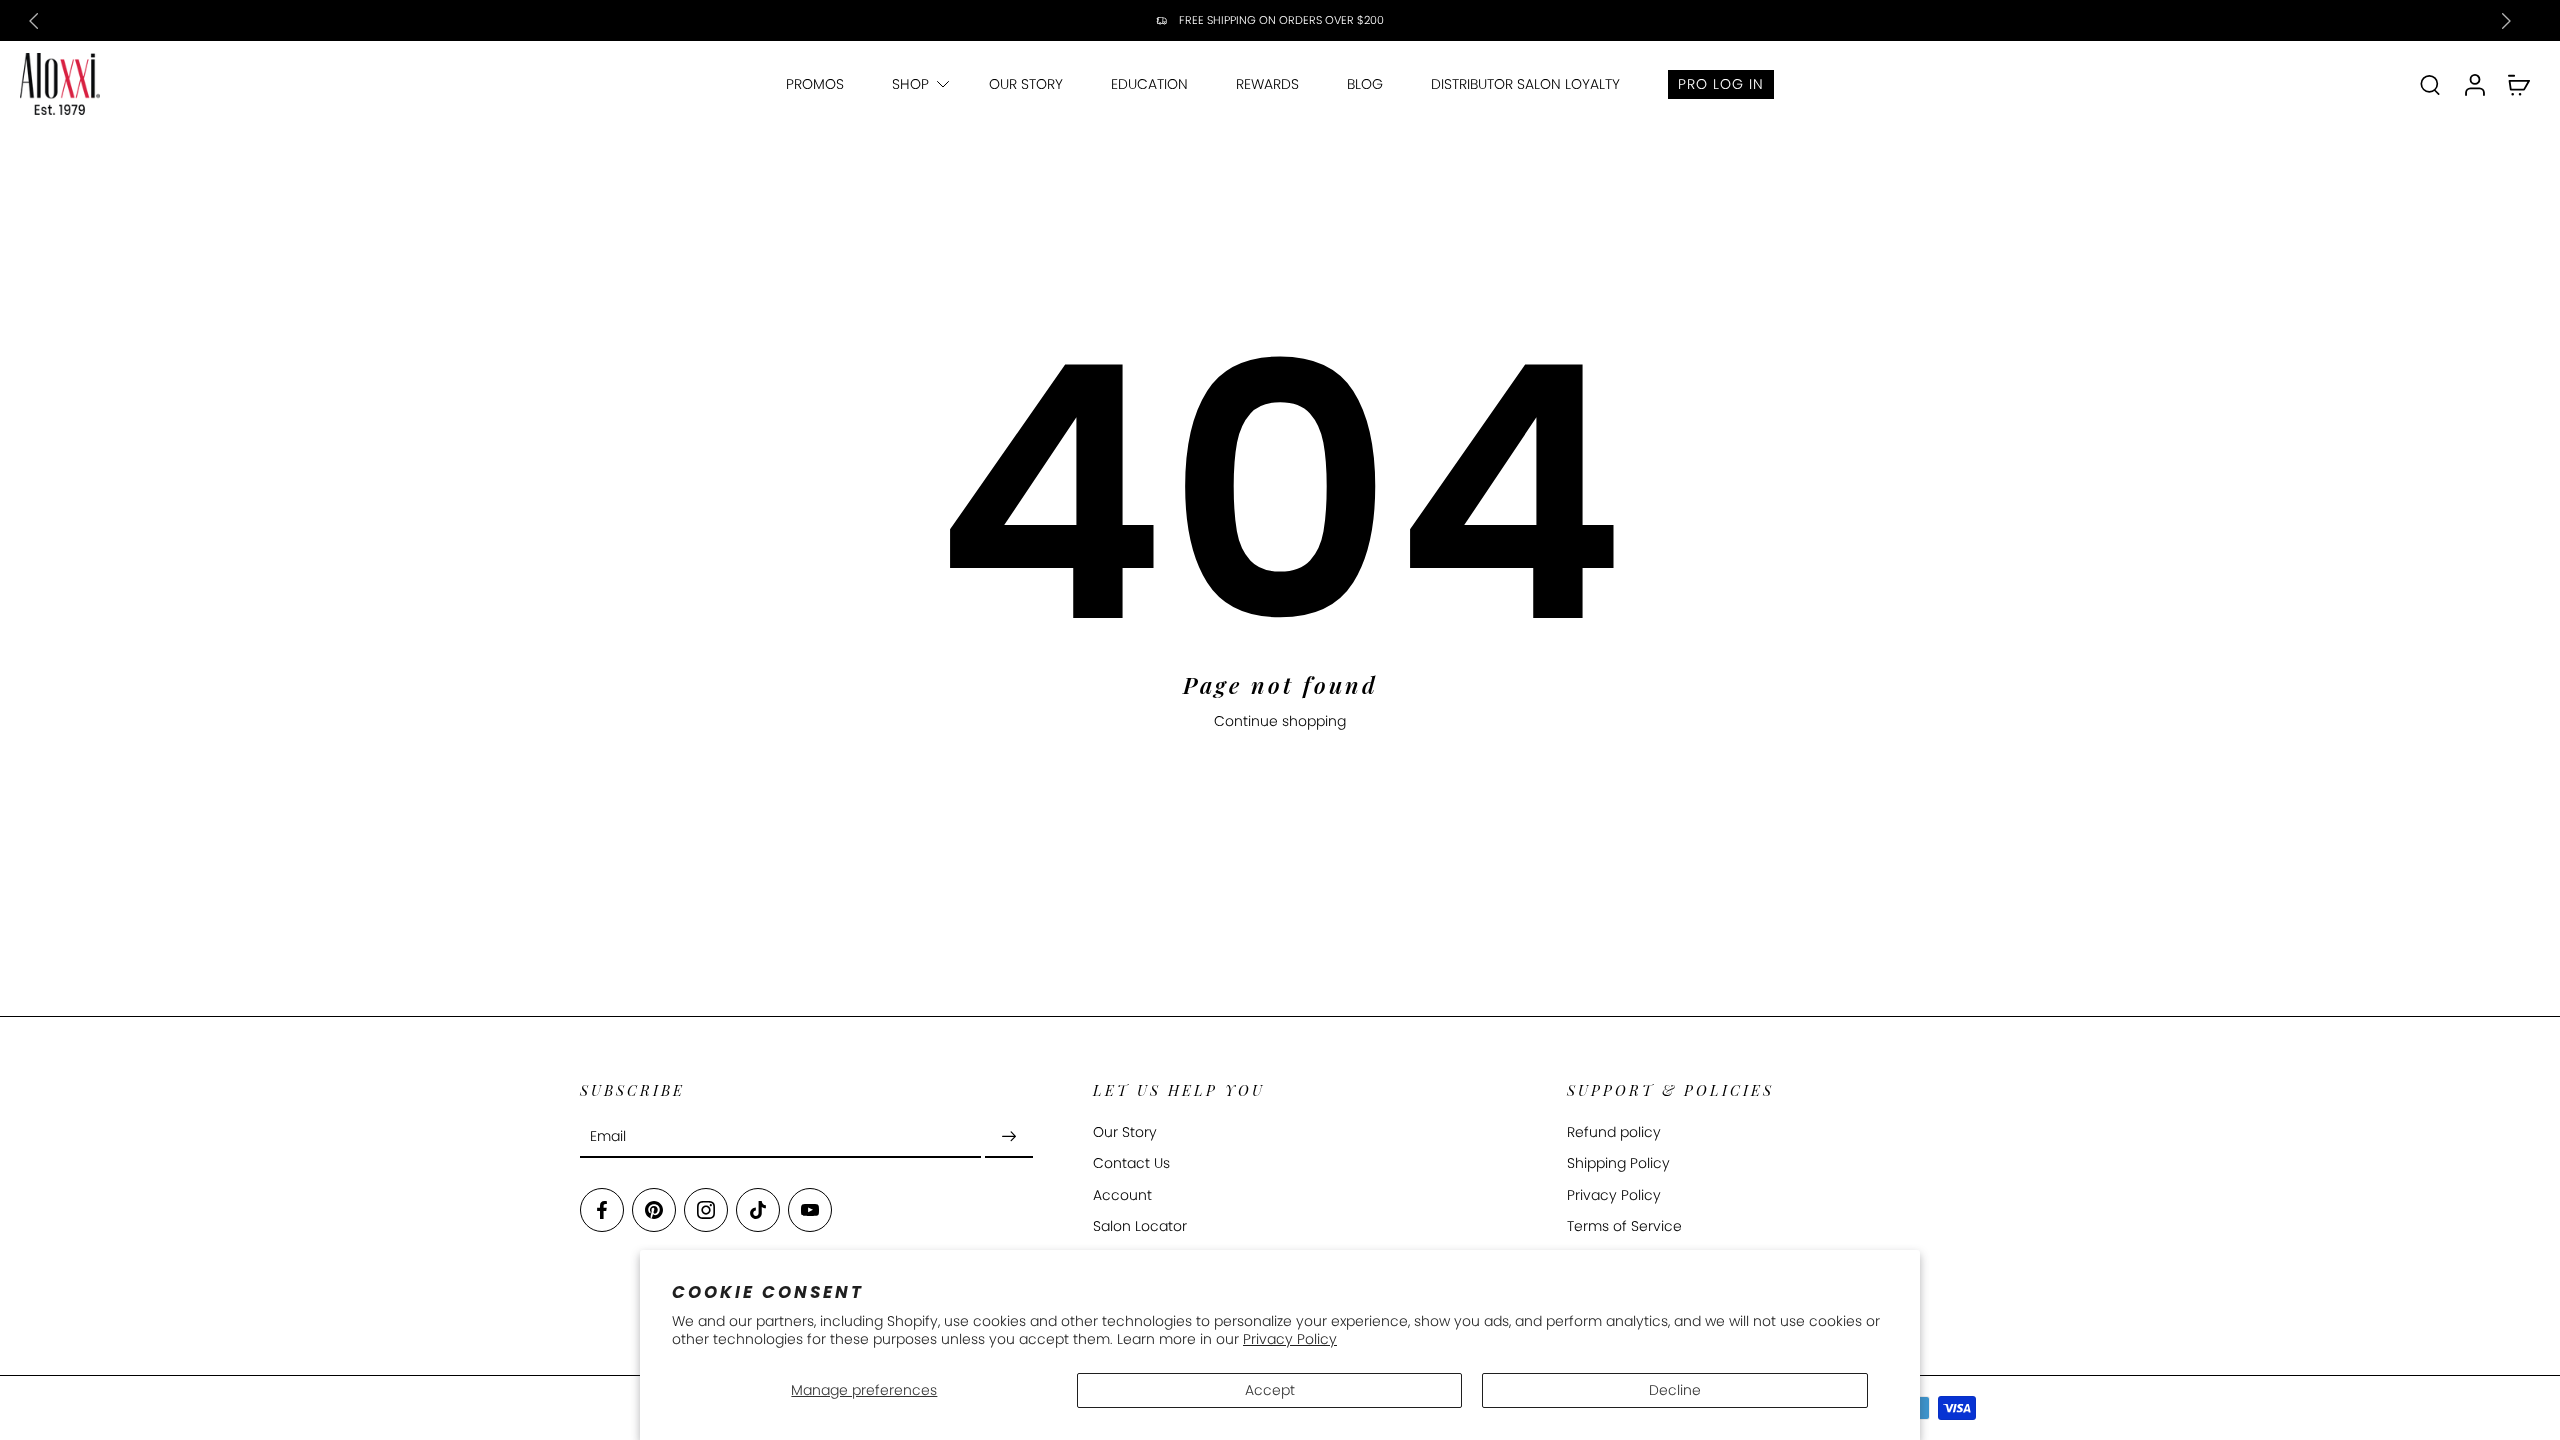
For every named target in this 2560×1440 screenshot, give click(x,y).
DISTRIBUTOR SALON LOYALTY (1525, 84)
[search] (2430, 84)
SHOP (910, 84)
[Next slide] (2506, 21)
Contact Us (1131, 1164)
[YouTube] (810, 1211)
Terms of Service (1624, 1226)
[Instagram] (706, 1211)
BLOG (1365, 84)
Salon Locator (1140, 1226)
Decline (1675, 1390)
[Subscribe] (1009, 1137)
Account (1122, 1195)
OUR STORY (1026, 84)
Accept (1270, 1390)
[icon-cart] (2518, 84)
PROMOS (815, 84)
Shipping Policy (1618, 1164)
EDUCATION (1149, 84)
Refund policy (1614, 1133)
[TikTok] (758, 1211)
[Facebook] (602, 1211)
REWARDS (1267, 84)
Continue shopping (1280, 721)
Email (608, 1136)
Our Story (1125, 1133)
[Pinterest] (654, 1211)
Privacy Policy (1290, 1339)
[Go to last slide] (34, 21)
